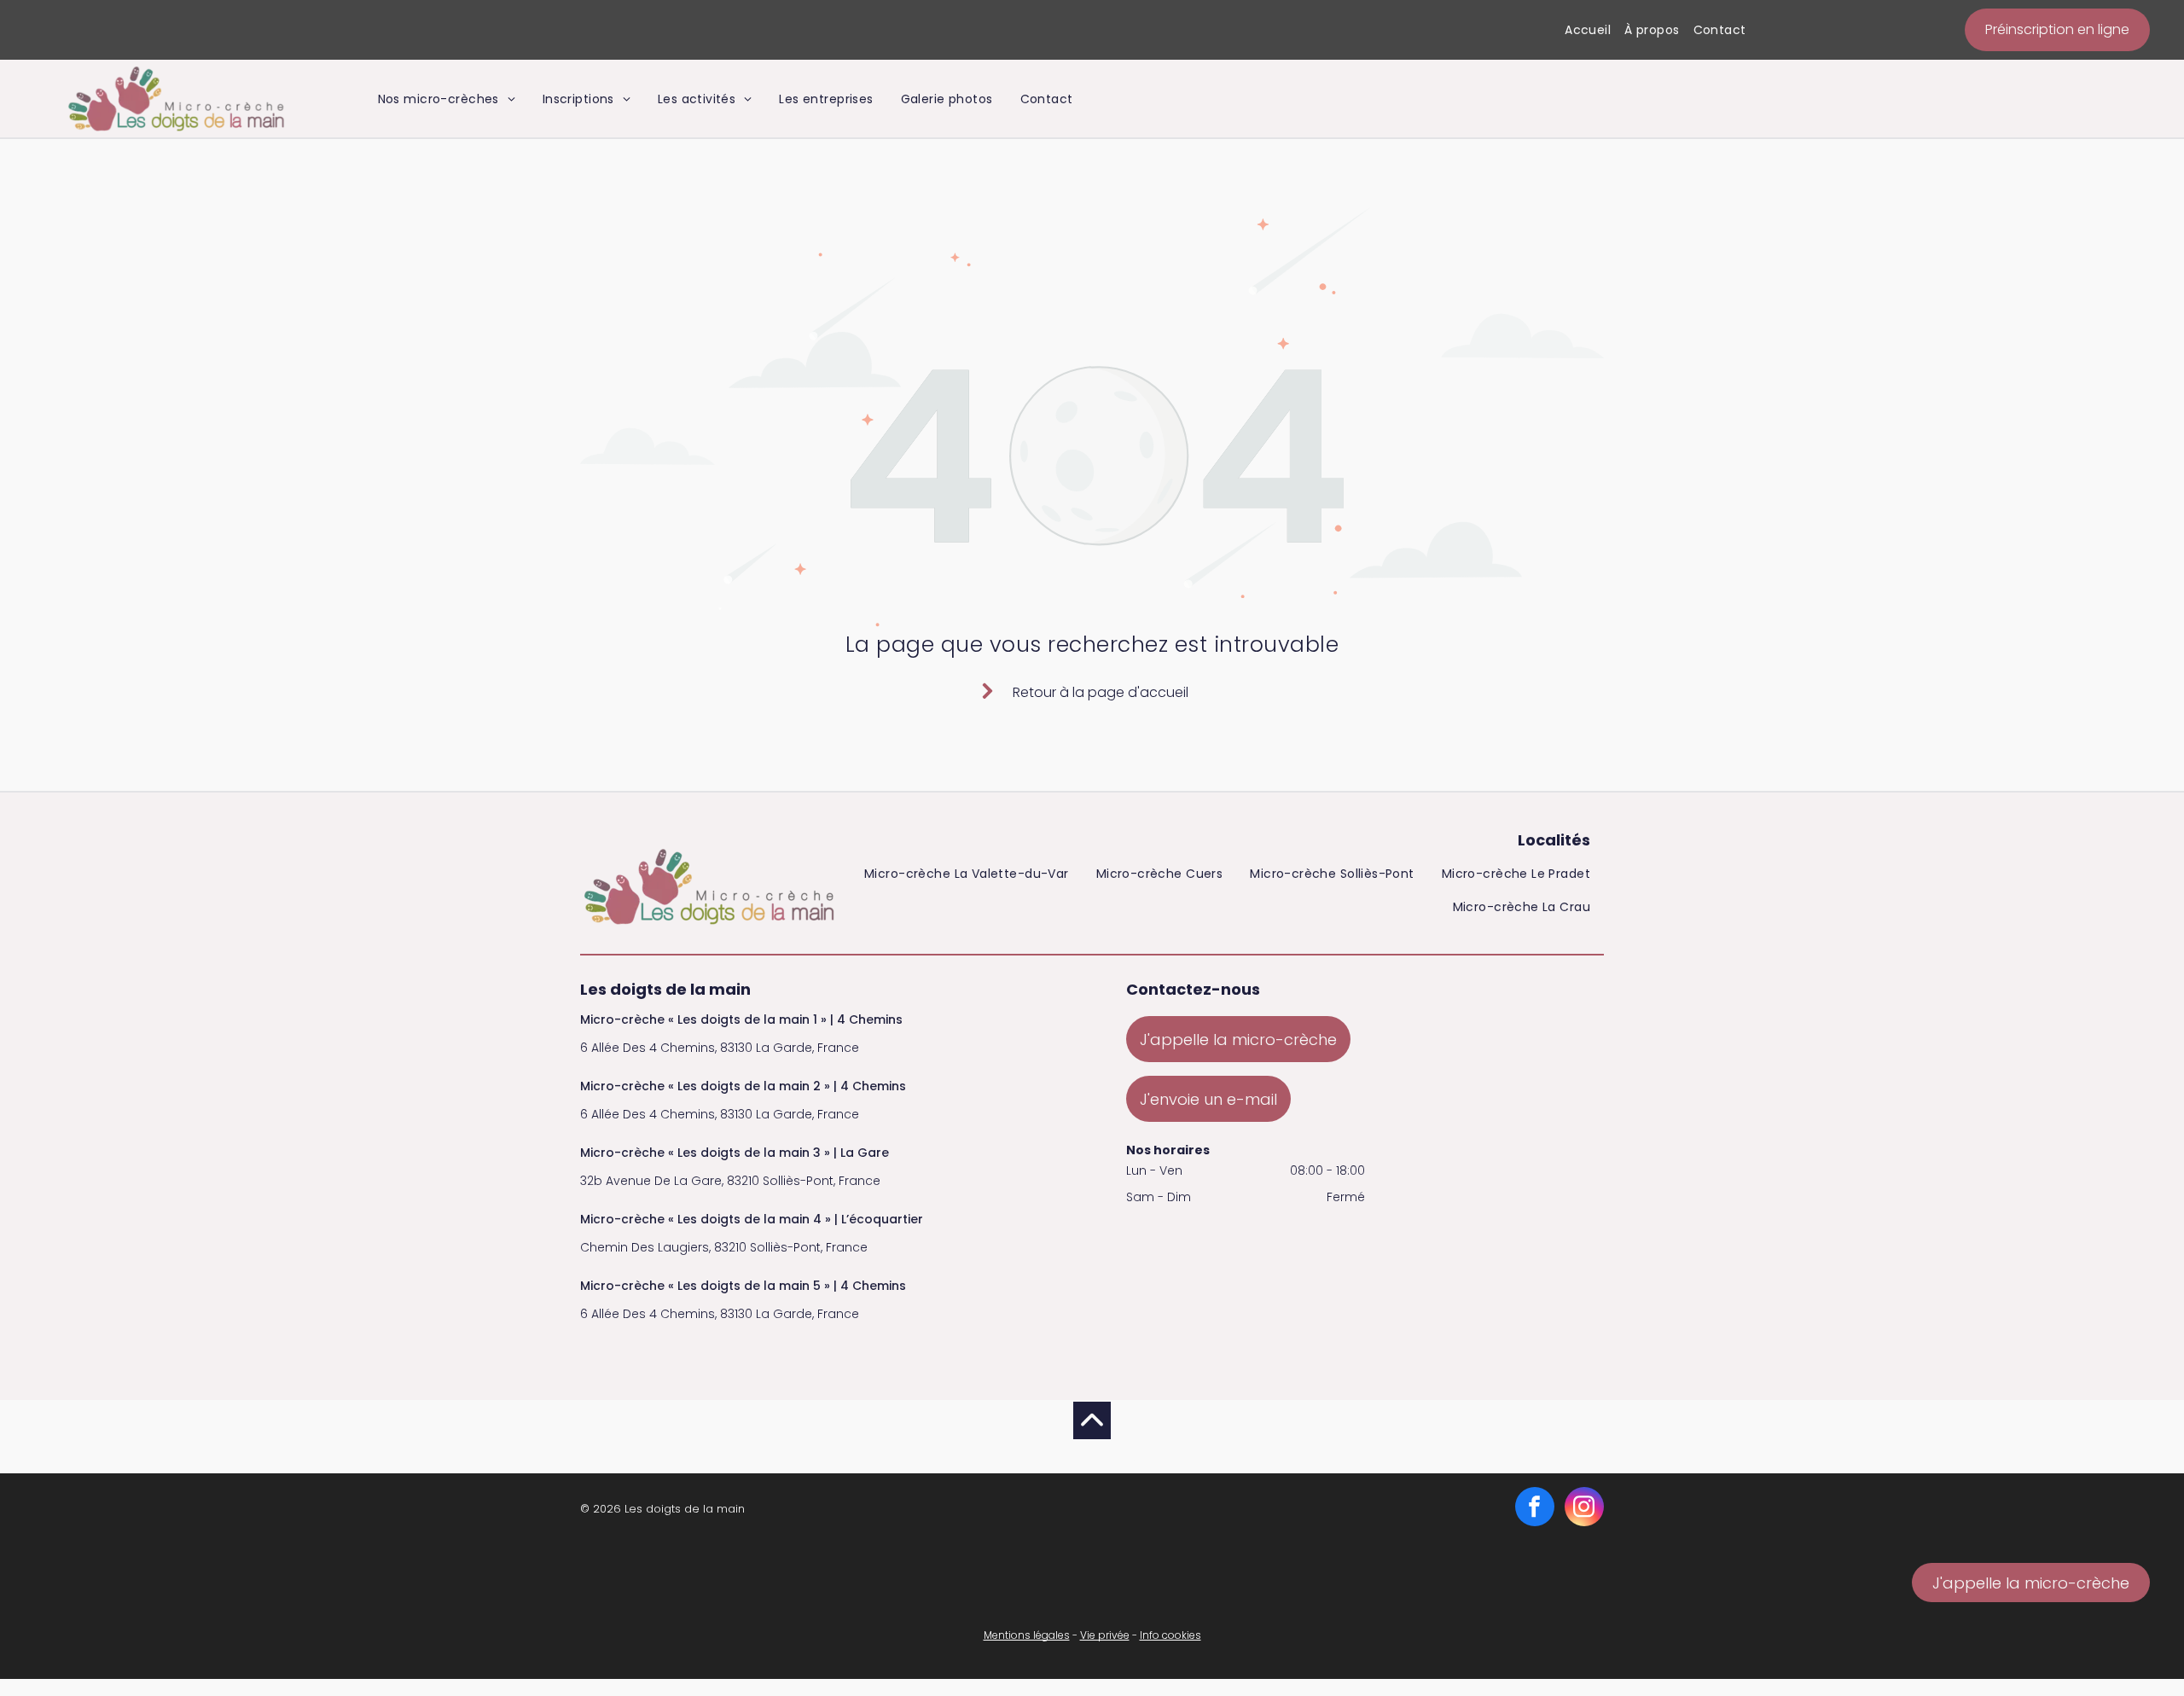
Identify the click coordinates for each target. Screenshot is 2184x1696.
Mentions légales (1027, 1635)
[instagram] (1584, 1509)
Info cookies (1170, 1635)
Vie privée (1105, 1635)
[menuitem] (1588, 30)
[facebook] (1535, 1509)
